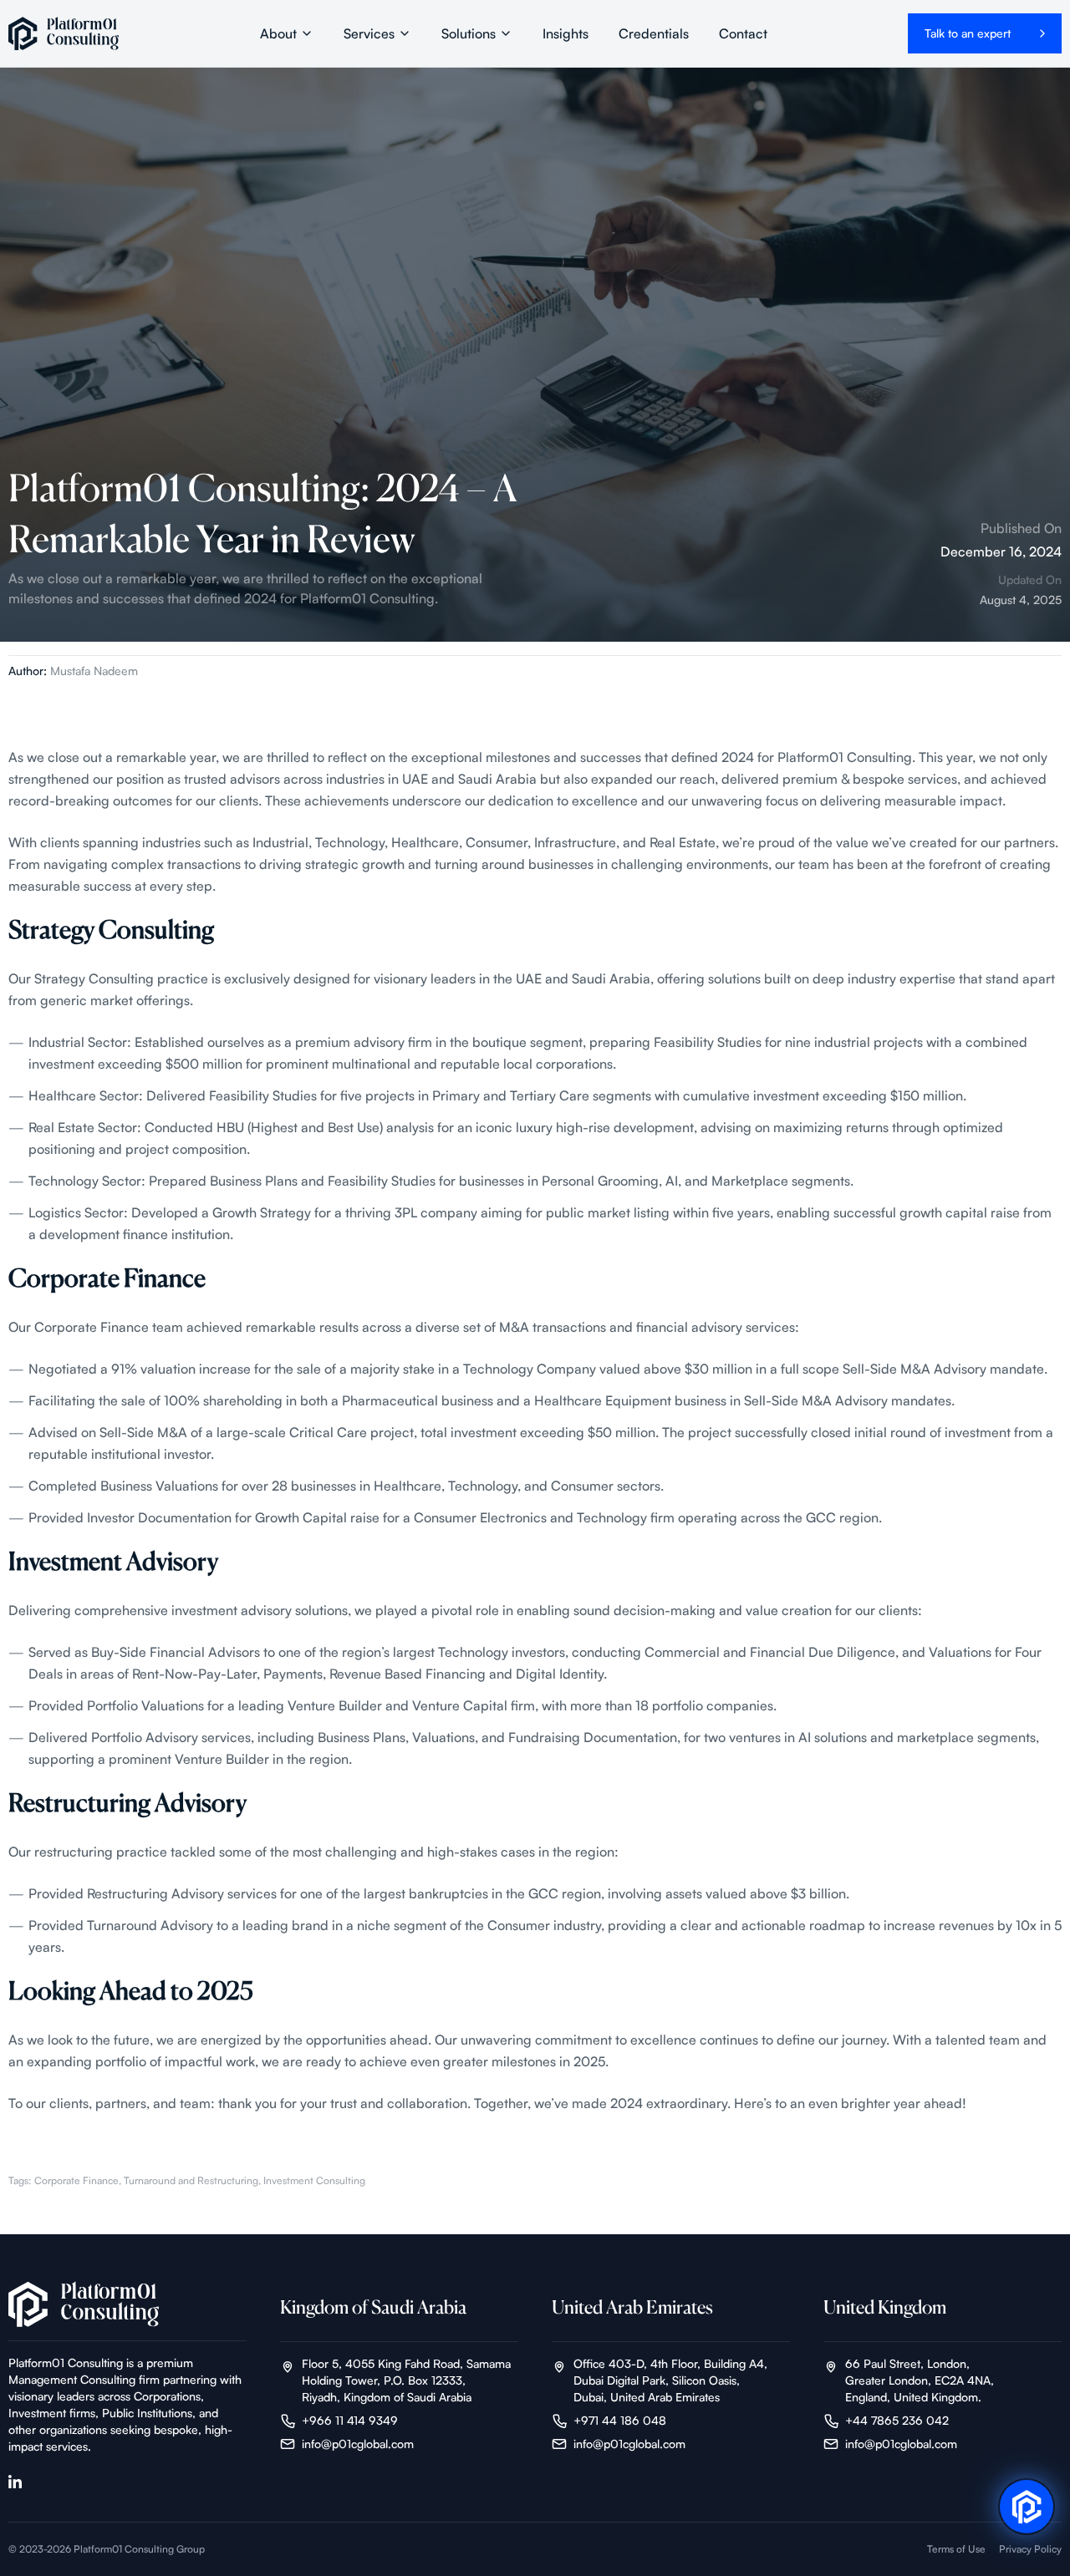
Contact (743, 33)
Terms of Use (956, 2549)
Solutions (469, 33)
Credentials (654, 33)
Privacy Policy (1030, 2549)
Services (369, 33)
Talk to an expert (968, 33)
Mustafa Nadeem (94, 671)
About (278, 33)
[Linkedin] (15, 2482)
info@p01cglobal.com (358, 2444)
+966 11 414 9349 (350, 2420)
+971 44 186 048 (620, 2420)
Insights (566, 33)
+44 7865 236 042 (897, 2420)
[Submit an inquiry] (1027, 2508)
